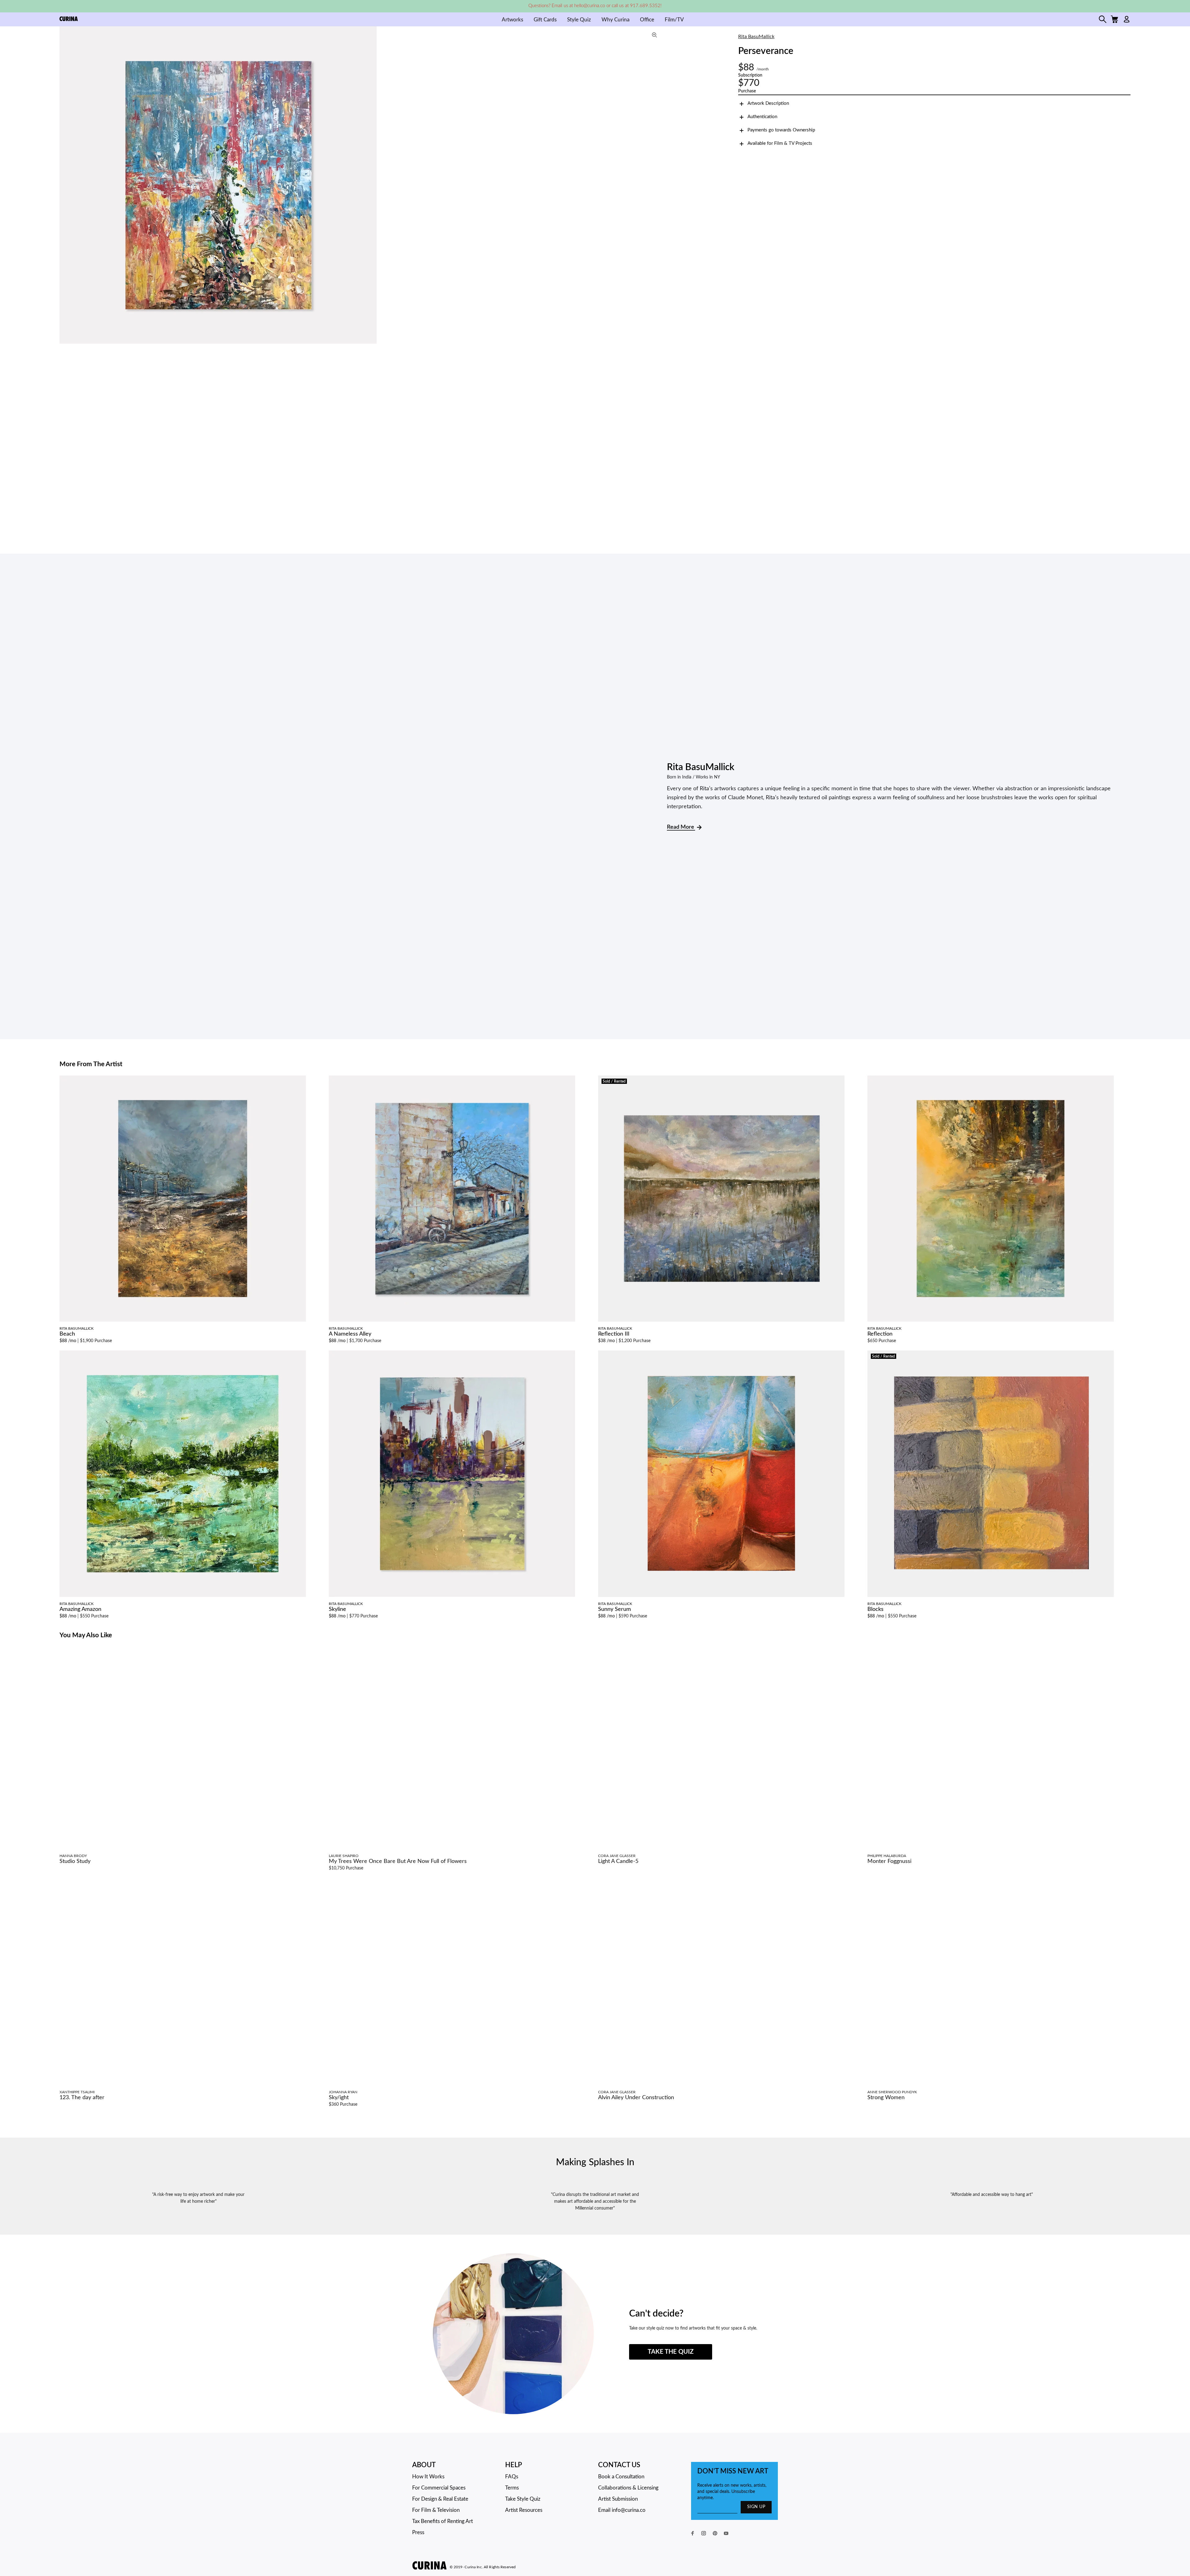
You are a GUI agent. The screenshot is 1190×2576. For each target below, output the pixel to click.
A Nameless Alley (350, 1334)
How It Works (428, 2477)
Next (657, 185)
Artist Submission (618, 2499)
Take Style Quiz (523, 2499)
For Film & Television (436, 2510)
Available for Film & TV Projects (780, 143)
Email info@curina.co (622, 2510)
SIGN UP (756, 2507)
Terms (512, 2488)
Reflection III (614, 1334)
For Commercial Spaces (439, 2488)
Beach (67, 1334)
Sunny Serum (615, 1609)
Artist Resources (524, 2510)
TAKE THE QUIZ (671, 2352)
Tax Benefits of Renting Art (443, 2521)
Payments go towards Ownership (781, 130)
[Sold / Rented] (721, 1199)
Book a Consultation (621, 2477)
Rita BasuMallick (756, 37)
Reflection (880, 1334)
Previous (66, 185)
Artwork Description (768, 103)
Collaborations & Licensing (628, 2488)
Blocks (875, 1609)
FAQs (512, 2477)
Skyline (337, 1609)
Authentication (762, 117)
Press (418, 2532)
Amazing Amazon (80, 1609)
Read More (681, 827)
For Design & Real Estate (440, 2499)
